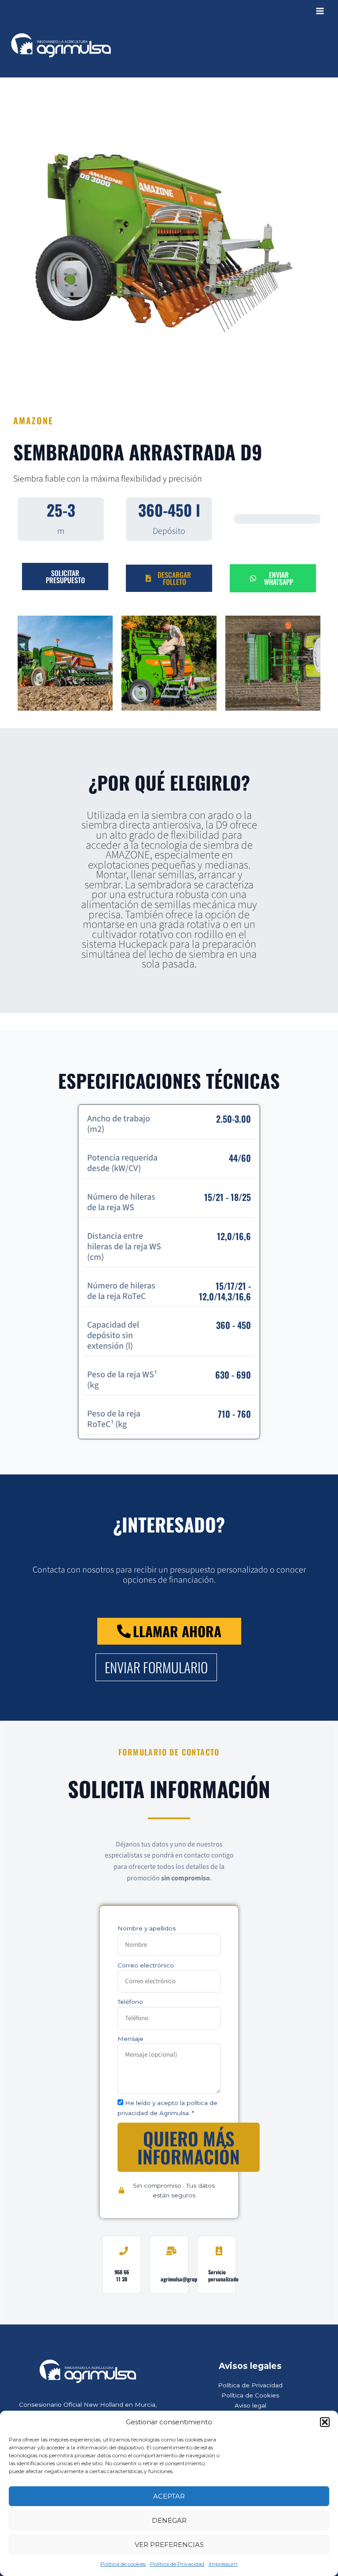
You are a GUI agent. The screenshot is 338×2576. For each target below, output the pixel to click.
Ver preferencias (169, 2545)
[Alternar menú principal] (320, 11)
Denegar (169, 2520)
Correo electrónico (146, 1965)
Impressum (223, 2564)
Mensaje (130, 2039)
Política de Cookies (250, 2395)
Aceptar (169, 2496)
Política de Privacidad (177, 2564)
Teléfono (130, 2002)
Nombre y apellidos (147, 1928)
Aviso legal (250, 2405)
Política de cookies (123, 2564)
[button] (325, 2422)
